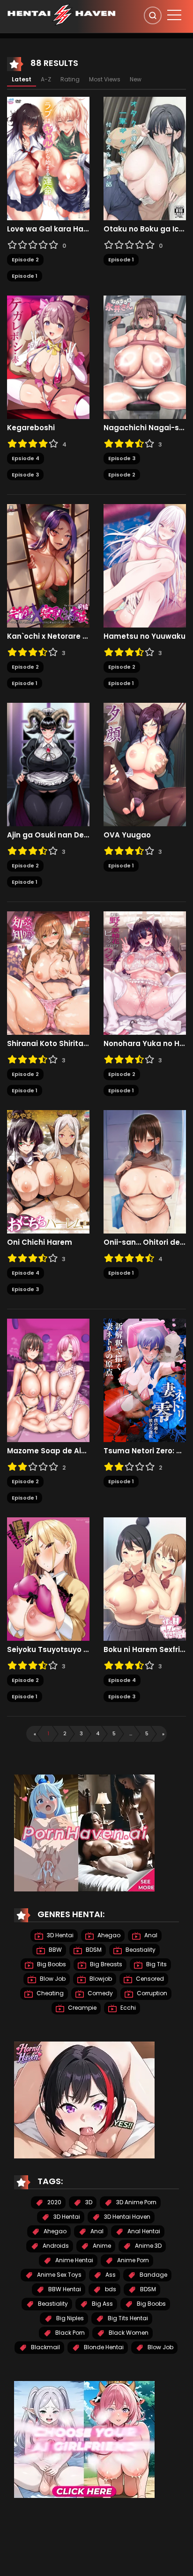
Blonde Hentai (103, 2347)
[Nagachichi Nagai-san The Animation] (145, 357)
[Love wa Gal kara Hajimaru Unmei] (48, 158)
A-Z (46, 79)
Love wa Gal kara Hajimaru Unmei (48, 229)
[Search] (153, 15)
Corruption (151, 1993)
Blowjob (100, 1979)
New (136, 79)
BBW (55, 1950)
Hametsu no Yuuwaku (145, 636)
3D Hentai (59, 1935)
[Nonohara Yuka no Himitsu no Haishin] (145, 973)
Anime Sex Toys (59, 2275)
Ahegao (108, 1935)
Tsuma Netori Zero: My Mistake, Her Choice (145, 1451)
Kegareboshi (31, 428)
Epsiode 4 (26, 458)
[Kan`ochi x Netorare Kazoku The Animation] (48, 565)
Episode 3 (25, 475)
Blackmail (45, 2347)
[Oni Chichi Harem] (48, 1171)
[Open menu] (174, 15)
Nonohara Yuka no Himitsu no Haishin (145, 1044)
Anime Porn (132, 2260)
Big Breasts (105, 1964)
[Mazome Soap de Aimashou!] (48, 1380)
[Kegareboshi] (48, 357)
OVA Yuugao (127, 835)
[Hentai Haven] (61, 14)
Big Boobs (51, 1964)
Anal (150, 1935)
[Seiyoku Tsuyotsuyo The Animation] (48, 1579)
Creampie (82, 2008)
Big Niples (69, 2318)
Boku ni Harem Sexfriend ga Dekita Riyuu (145, 1650)
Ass (110, 2275)
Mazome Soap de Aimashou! (48, 1451)
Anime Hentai (74, 2260)
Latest (22, 79)
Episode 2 (25, 260)
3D (88, 2202)
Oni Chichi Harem (40, 1242)
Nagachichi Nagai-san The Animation (145, 428)
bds (110, 2289)
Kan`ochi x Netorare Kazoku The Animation (48, 636)
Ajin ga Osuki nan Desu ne (48, 835)
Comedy (100, 1993)
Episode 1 (25, 276)
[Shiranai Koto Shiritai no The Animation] (48, 973)
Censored (149, 1979)
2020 (54, 2202)
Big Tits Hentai (127, 2318)
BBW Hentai (64, 2289)
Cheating (49, 1993)
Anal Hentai (143, 2231)
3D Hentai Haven (126, 2217)
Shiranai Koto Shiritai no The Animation (48, 1044)
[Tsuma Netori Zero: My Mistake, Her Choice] (145, 1380)
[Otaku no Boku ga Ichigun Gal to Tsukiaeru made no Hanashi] (145, 158)
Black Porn (69, 2333)
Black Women (128, 2333)
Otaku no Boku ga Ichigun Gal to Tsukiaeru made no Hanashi (145, 229)
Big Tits (156, 1964)
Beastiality (140, 1950)
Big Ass (102, 2304)
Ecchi (127, 2008)
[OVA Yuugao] (145, 764)
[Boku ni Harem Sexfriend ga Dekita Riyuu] (145, 1579)
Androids (55, 2246)
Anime (101, 2246)
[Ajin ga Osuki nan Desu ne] (48, 764)
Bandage (153, 2275)
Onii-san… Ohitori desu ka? (145, 1242)
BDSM (93, 1950)
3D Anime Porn (136, 2202)
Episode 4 (26, 1273)
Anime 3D (148, 2246)
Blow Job (52, 1979)
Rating (70, 79)
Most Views (105, 79)
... (131, 1733)
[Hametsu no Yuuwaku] (145, 565)
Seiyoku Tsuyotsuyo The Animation (48, 1650)
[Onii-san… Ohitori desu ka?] (145, 1171)
